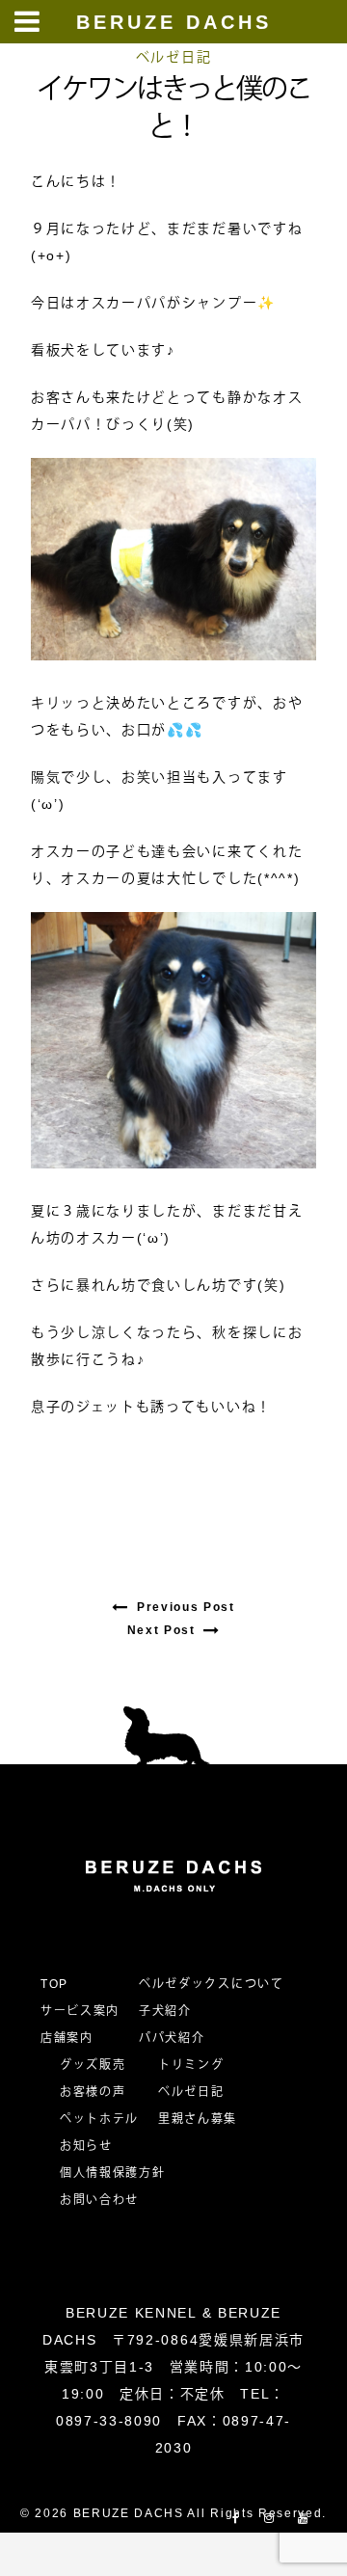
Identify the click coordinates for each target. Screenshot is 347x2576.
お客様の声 (93, 2092)
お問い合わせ (106, 2200)
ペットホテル (99, 2119)
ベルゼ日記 (173, 57)
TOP (54, 1984)
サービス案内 (80, 2011)
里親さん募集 (198, 2119)
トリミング (191, 2065)
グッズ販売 (93, 2065)
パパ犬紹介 (172, 2038)
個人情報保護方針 (112, 2173)
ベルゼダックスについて (211, 1984)
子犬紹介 (165, 2011)
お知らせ (86, 2146)
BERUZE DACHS (174, 22)
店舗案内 (67, 2038)
